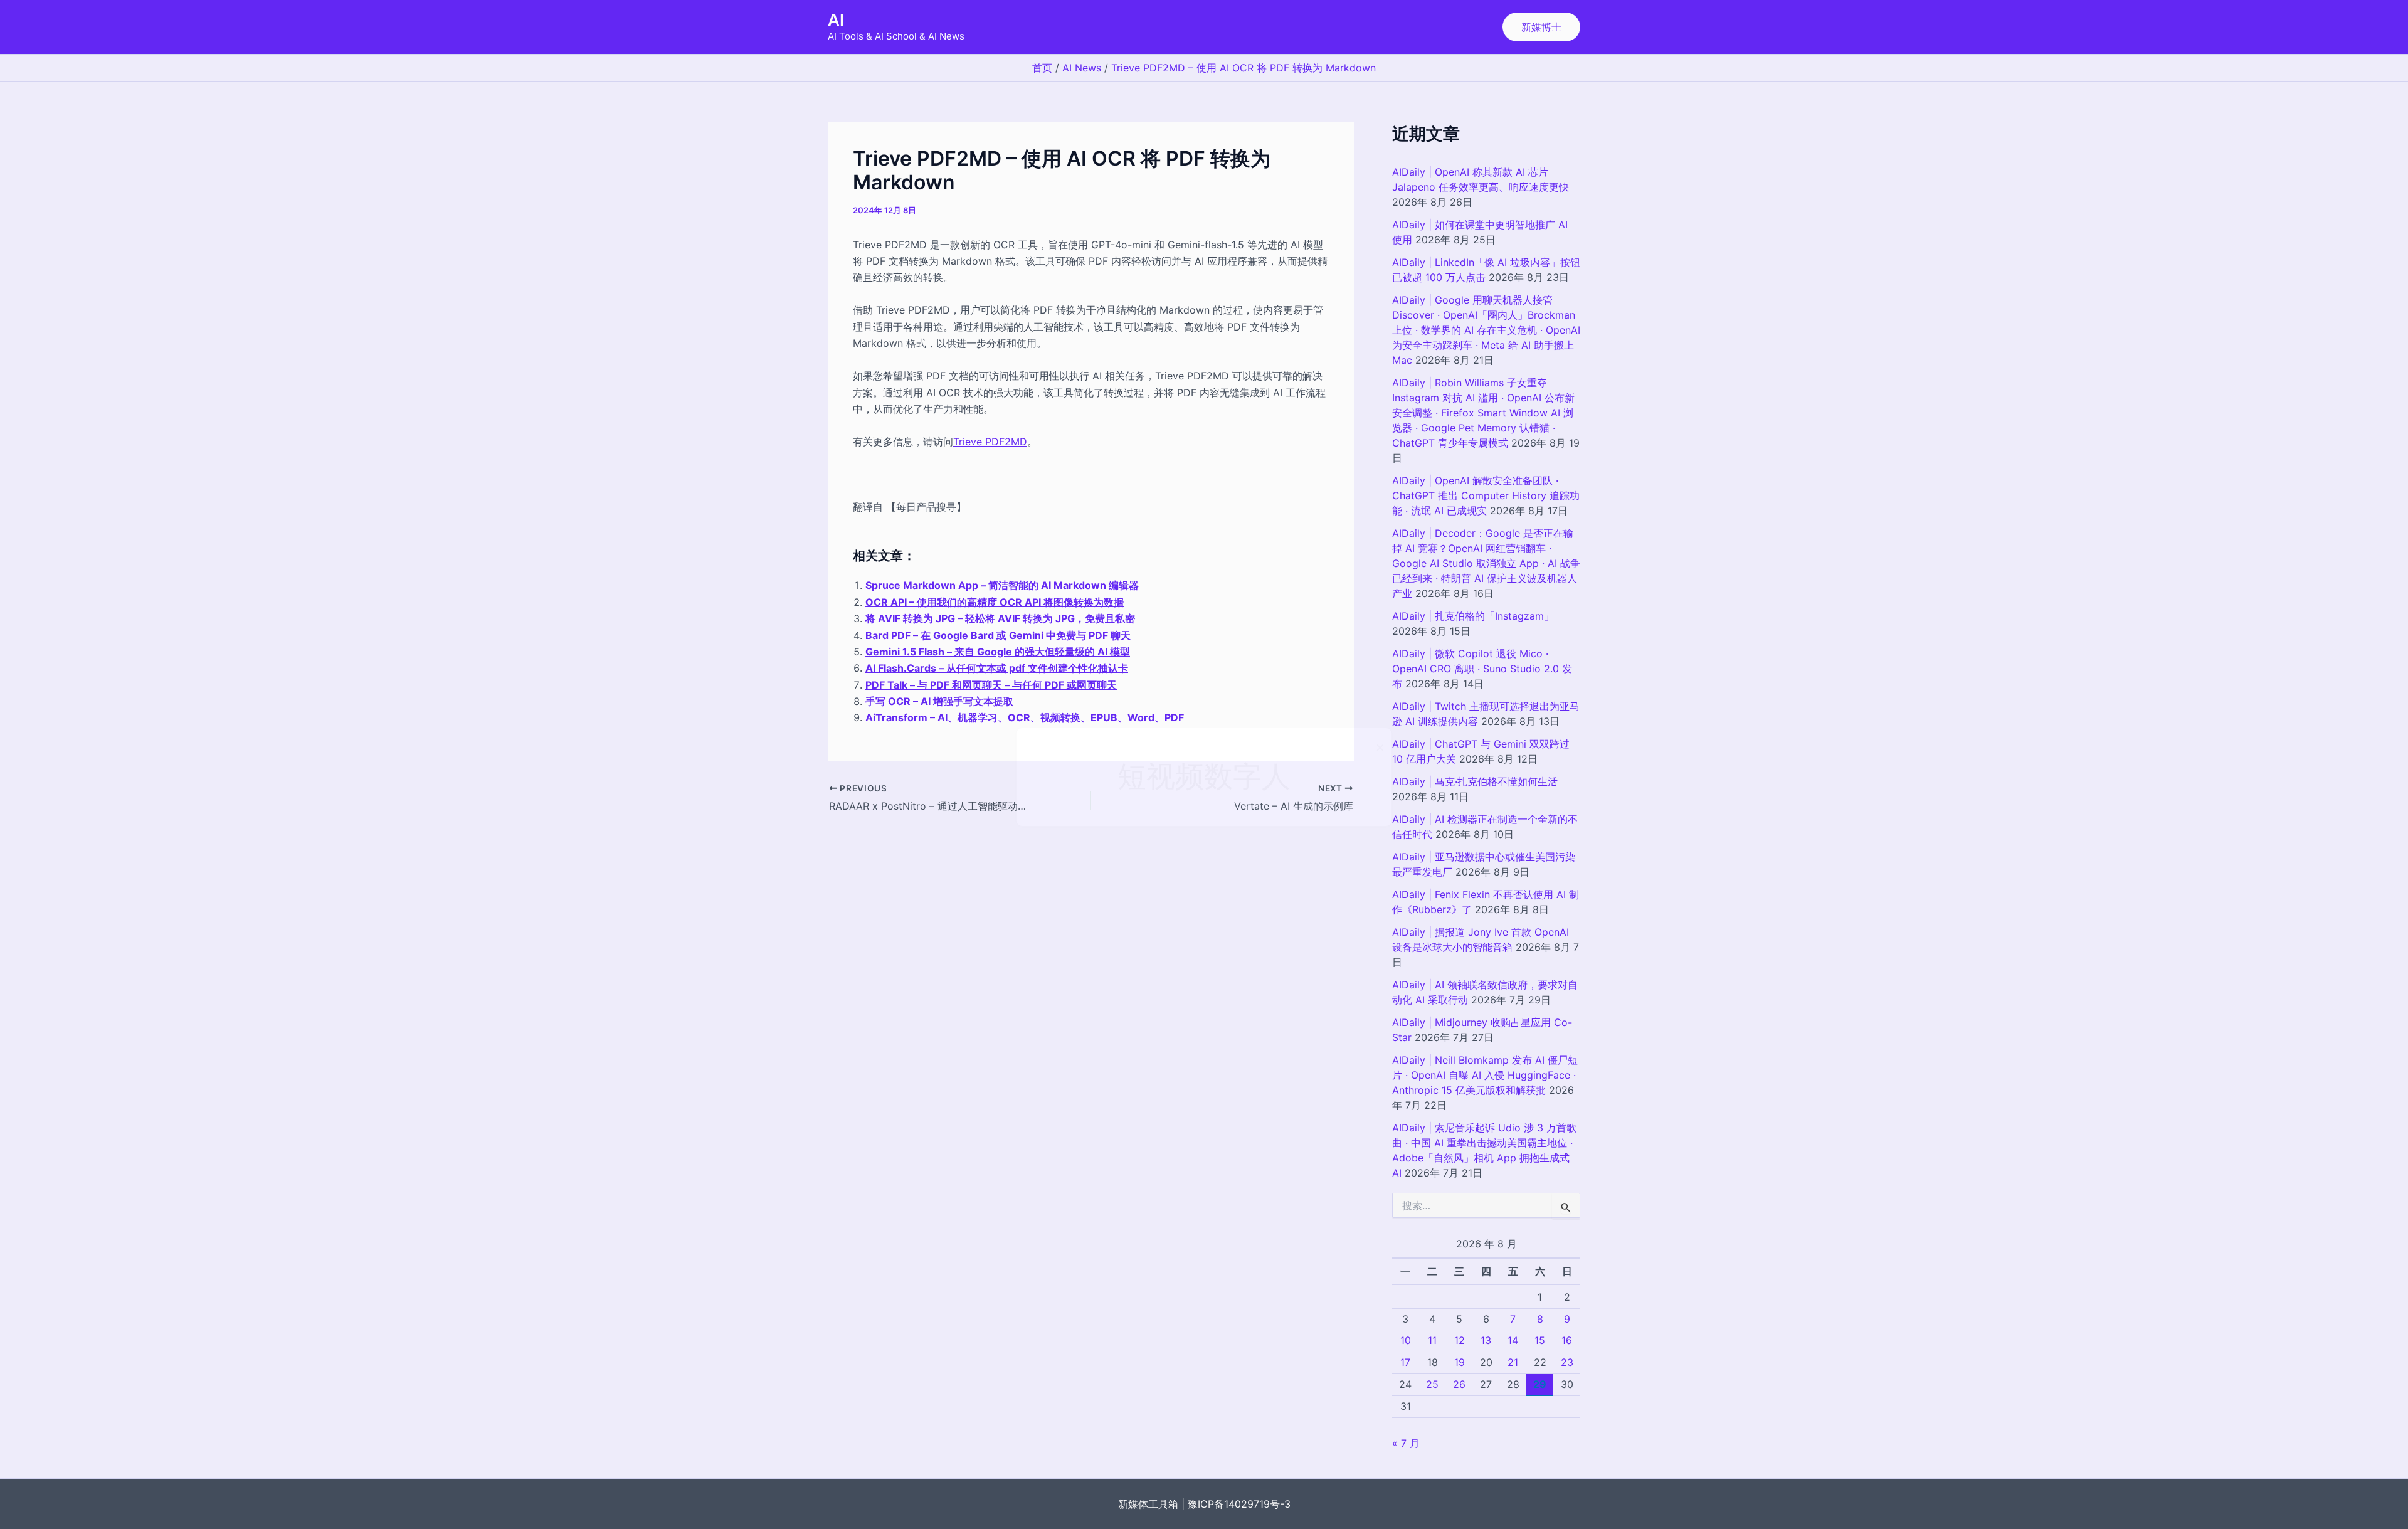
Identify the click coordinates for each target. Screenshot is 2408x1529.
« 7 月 (1406, 1443)
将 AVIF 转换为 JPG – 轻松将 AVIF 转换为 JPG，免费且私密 (1000, 618)
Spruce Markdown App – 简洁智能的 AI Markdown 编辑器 (1002, 585)
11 (1432, 1340)
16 (1567, 1340)
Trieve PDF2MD (990, 442)
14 (1513, 1340)
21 (1513, 1362)
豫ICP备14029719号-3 (1239, 1504)
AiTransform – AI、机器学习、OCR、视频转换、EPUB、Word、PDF (1025, 717)
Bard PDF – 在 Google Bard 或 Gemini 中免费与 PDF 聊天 (998, 635)
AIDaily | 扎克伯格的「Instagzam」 (1473, 616)
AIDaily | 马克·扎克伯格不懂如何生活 (1475, 781)
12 (1460, 1340)
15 (1540, 1340)
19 (1460, 1362)
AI (836, 20)
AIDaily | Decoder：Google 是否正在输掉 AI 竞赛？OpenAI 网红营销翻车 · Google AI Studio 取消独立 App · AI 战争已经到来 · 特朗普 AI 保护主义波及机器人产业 (1486, 563)
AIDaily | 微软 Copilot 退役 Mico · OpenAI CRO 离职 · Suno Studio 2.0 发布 (1482, 669)
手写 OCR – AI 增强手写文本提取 (939, 701)
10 (1406, 1340)
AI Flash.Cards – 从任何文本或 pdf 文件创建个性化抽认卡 (997, 668)
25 (1432, 1384)
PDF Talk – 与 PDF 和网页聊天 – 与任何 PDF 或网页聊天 (991, 685)
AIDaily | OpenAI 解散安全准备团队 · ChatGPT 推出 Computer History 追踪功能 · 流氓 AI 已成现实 (1486, 495)
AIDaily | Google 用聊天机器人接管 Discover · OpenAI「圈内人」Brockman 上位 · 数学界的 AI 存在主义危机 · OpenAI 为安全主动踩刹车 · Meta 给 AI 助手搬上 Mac (1486, 330)
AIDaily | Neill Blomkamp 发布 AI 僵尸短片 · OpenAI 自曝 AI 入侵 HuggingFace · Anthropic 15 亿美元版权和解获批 (1485, 1075)
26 (1459, 1384)
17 (1405, 1362)
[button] (1541, 27)
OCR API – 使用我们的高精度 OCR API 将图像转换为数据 (995, 602)
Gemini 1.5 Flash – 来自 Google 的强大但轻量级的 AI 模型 (998, 652)
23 (1567, 1362)
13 (1486, 1340)
